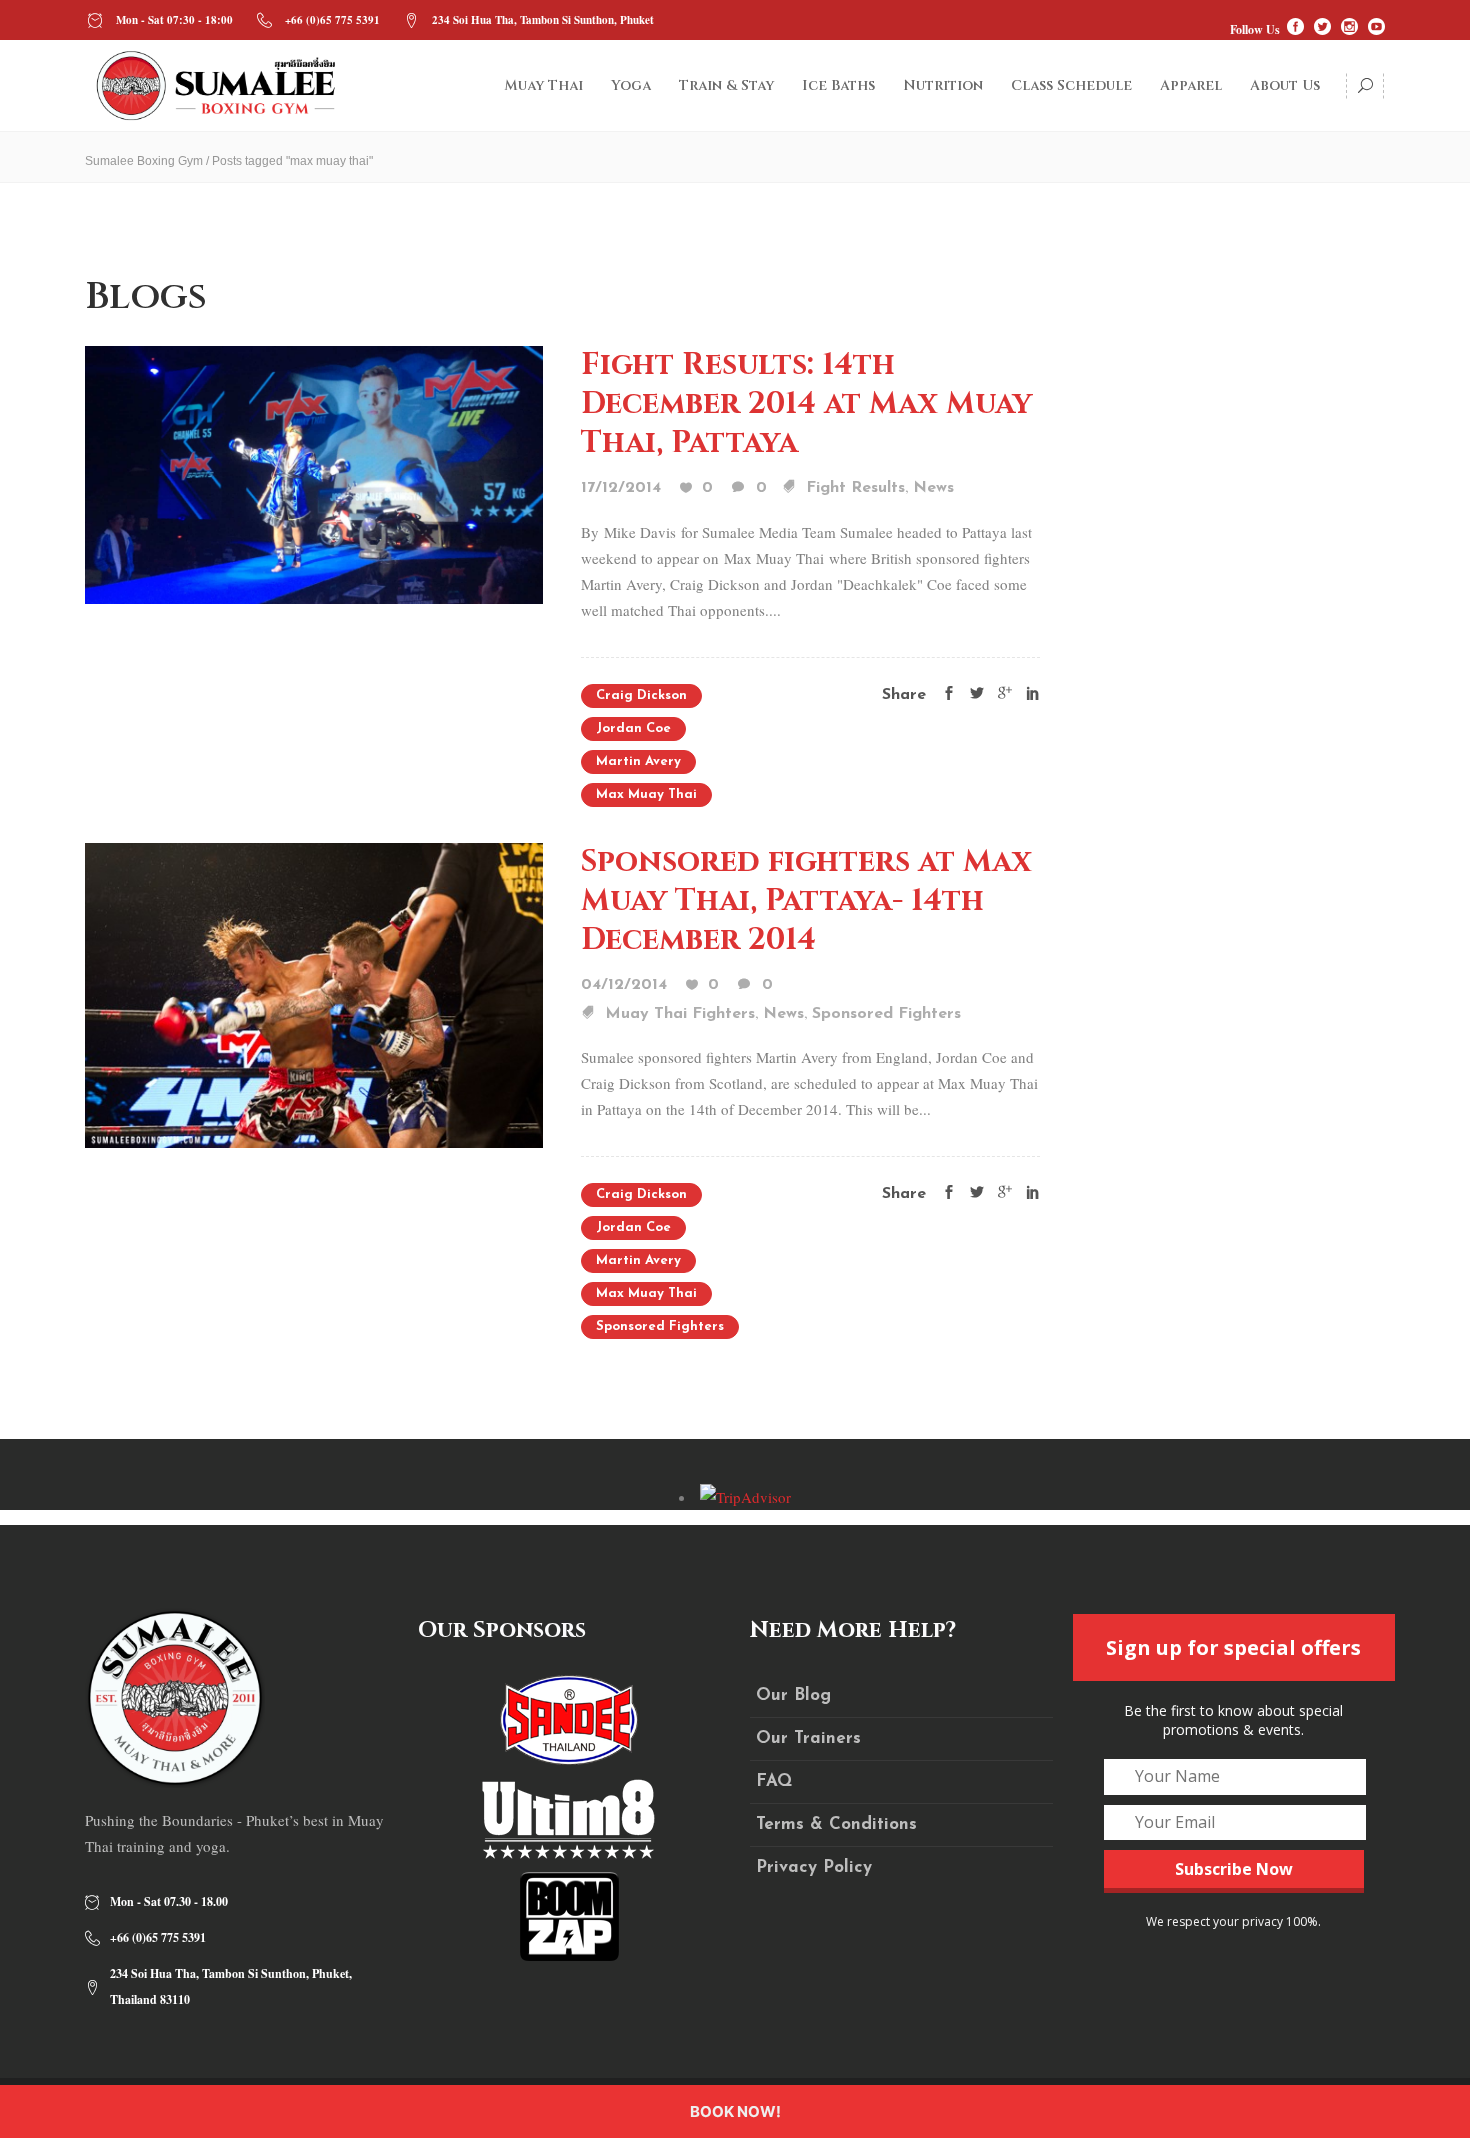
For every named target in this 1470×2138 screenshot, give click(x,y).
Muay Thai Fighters (680, 1014)
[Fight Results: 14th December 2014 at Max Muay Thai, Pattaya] (314, 473)
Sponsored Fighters (886, 1014)
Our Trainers (808, 1738)
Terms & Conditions (836, 1824)
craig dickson (641, 695)
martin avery (638, 761)
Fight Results (855, 488)
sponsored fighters (660, 1326)
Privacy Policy (814, 1867)
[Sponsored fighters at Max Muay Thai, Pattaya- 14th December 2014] (314, 993)
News (933, 488)
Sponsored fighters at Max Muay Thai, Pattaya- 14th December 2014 (806, 901)
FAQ (774, 1781)
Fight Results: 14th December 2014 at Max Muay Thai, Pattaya (806, 404)
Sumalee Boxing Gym (144, 161)
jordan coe (633, 728)
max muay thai (646, 794)
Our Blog (793, 1695)
